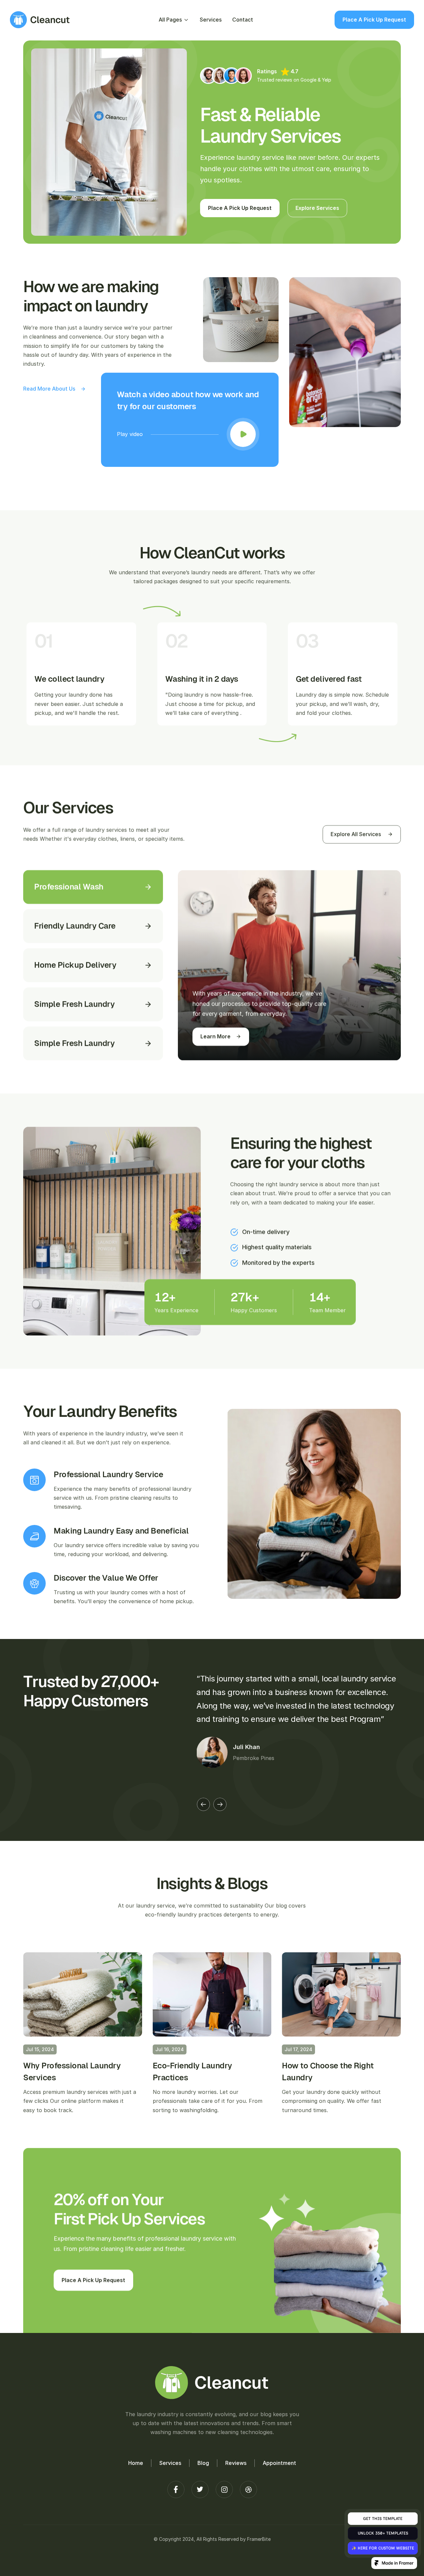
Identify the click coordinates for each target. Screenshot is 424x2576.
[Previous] (203, 1804)
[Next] (220, 1804)
